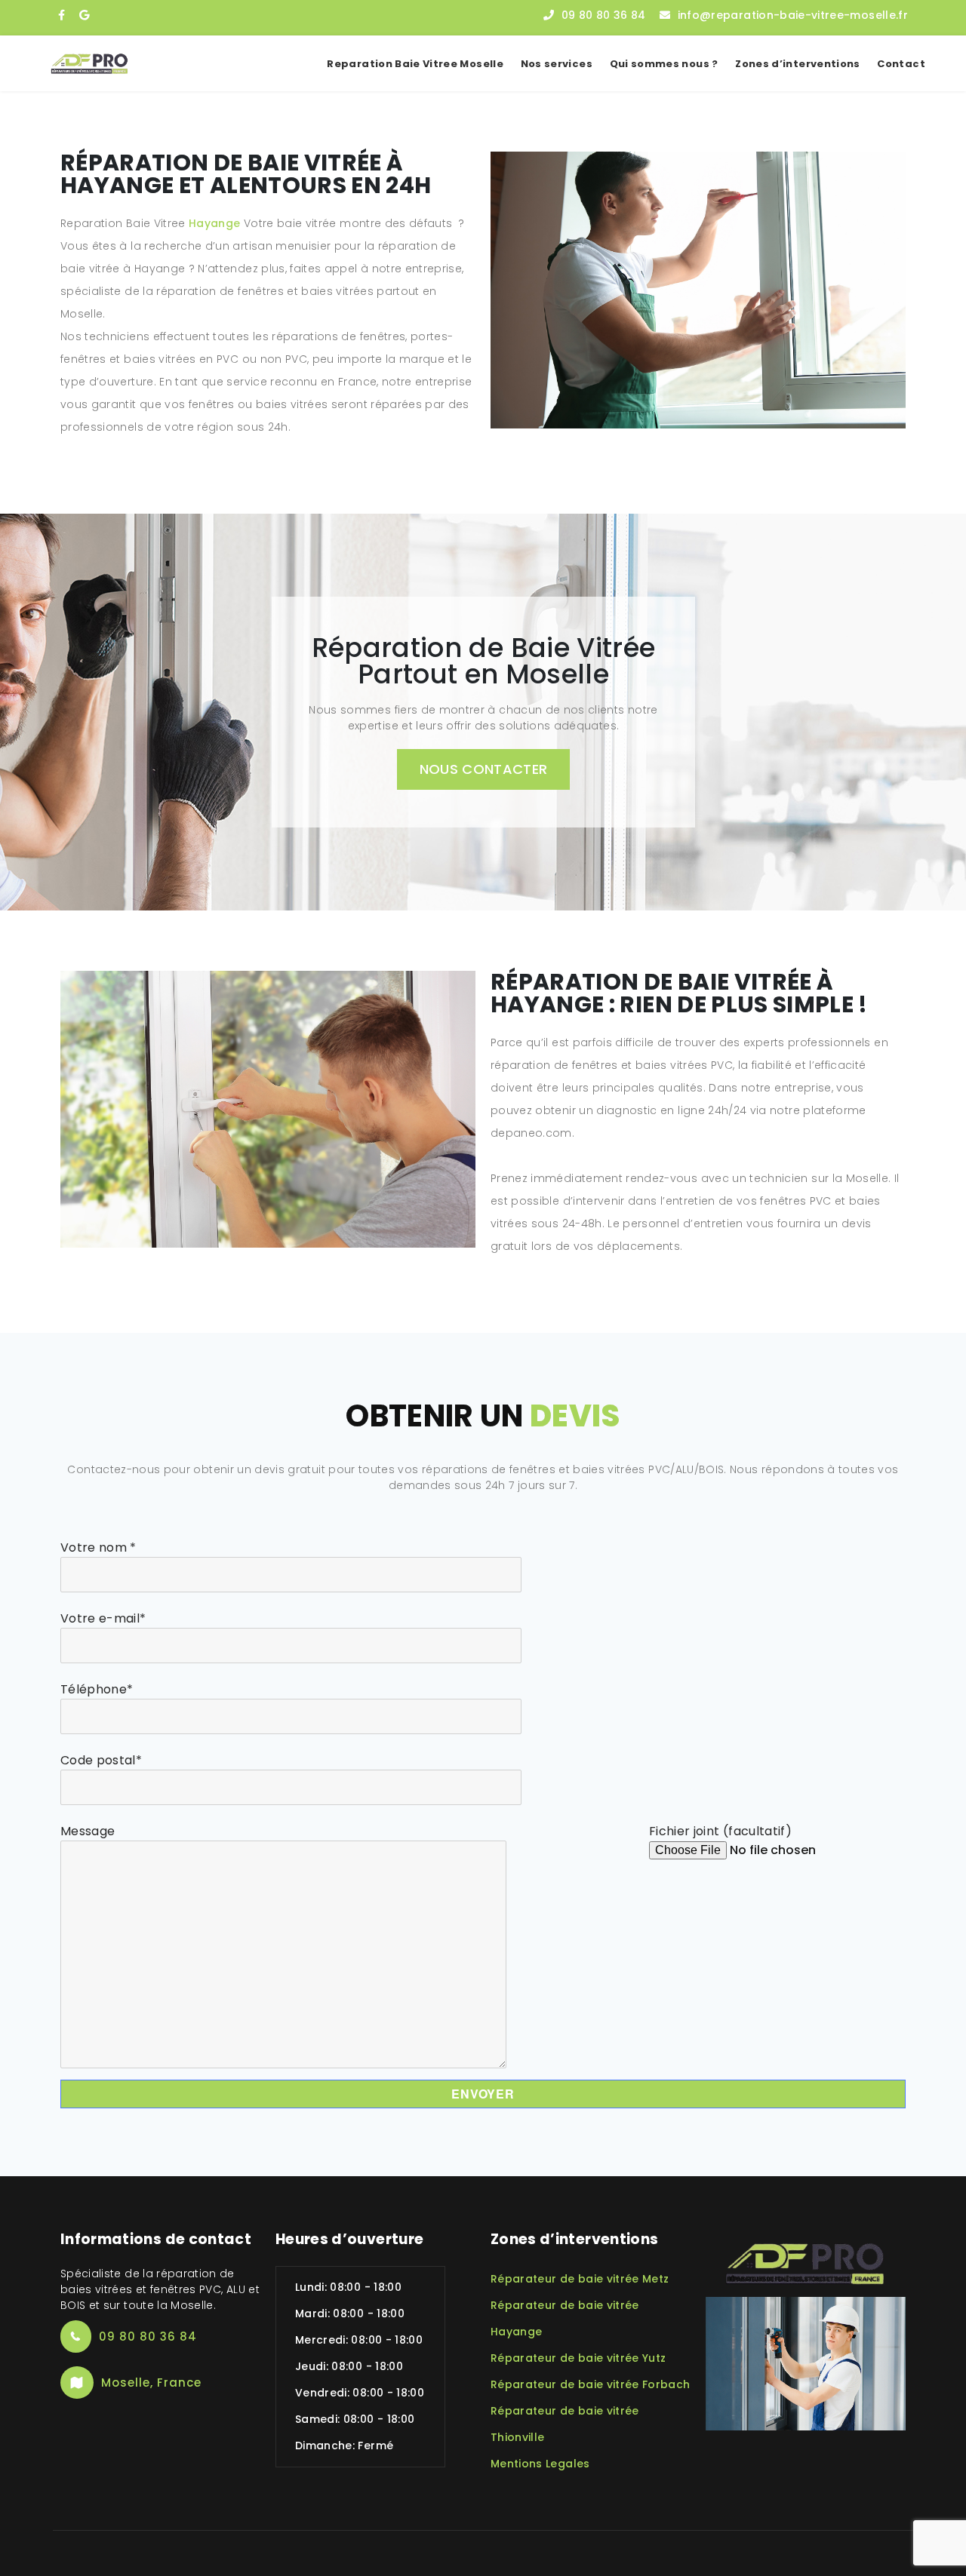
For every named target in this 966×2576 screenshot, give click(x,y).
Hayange (214, 223)
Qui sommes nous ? (664, 64)
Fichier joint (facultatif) (720, 1831)
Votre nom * (98, 1547)
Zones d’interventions (797, 64)
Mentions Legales (540, 2464)
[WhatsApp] (84, 15)
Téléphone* (97, 1689)
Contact (901, 64)
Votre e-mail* (103, 1618)
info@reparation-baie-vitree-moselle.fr (793, 15)
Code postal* (101, 1760)
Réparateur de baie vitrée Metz (580, 2279)
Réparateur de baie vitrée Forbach (591, 2384)
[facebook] (62, 15)
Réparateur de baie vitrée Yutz (578, 2358)
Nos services (557, 64)
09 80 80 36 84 (604, 15)
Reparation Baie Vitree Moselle (415, 64)
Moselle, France (151, 2383)
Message (88, 1831)
